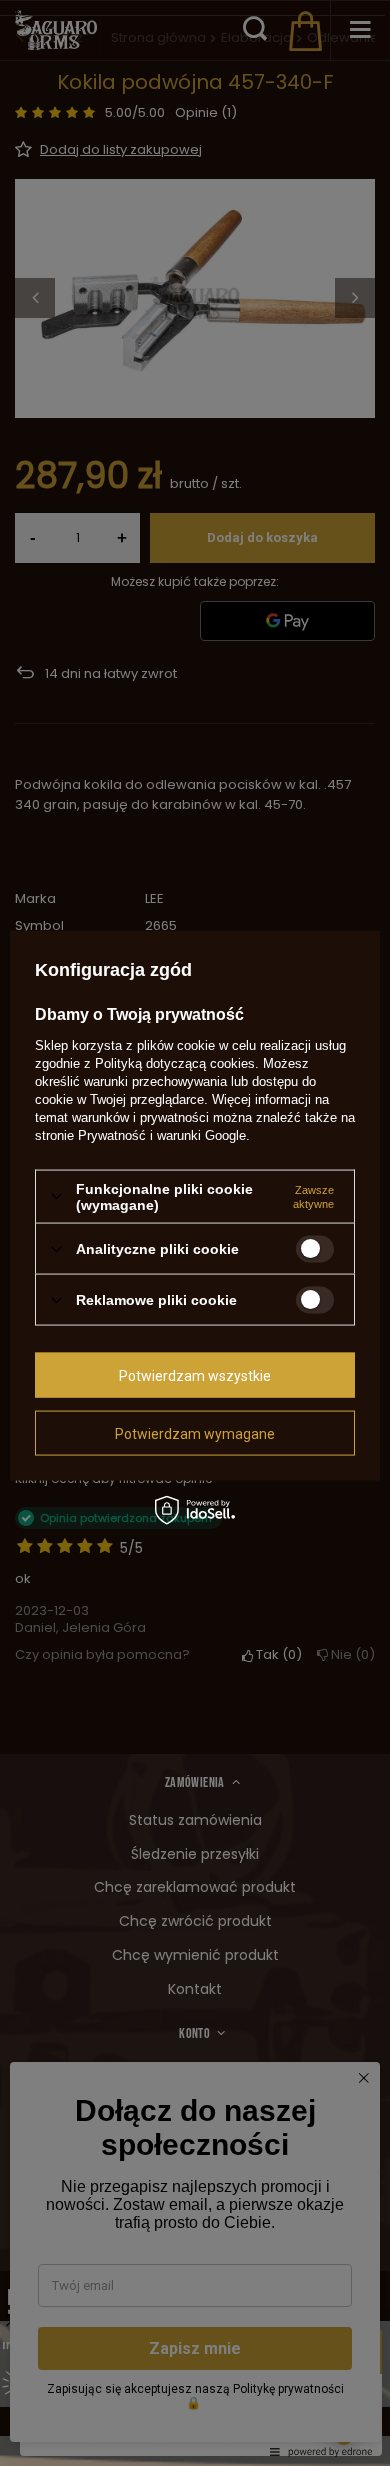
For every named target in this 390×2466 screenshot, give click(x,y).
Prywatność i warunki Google (162, 1134)
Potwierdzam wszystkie (195, 1375)
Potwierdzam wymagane (195, 1433)
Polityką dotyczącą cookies (175, 1062)
